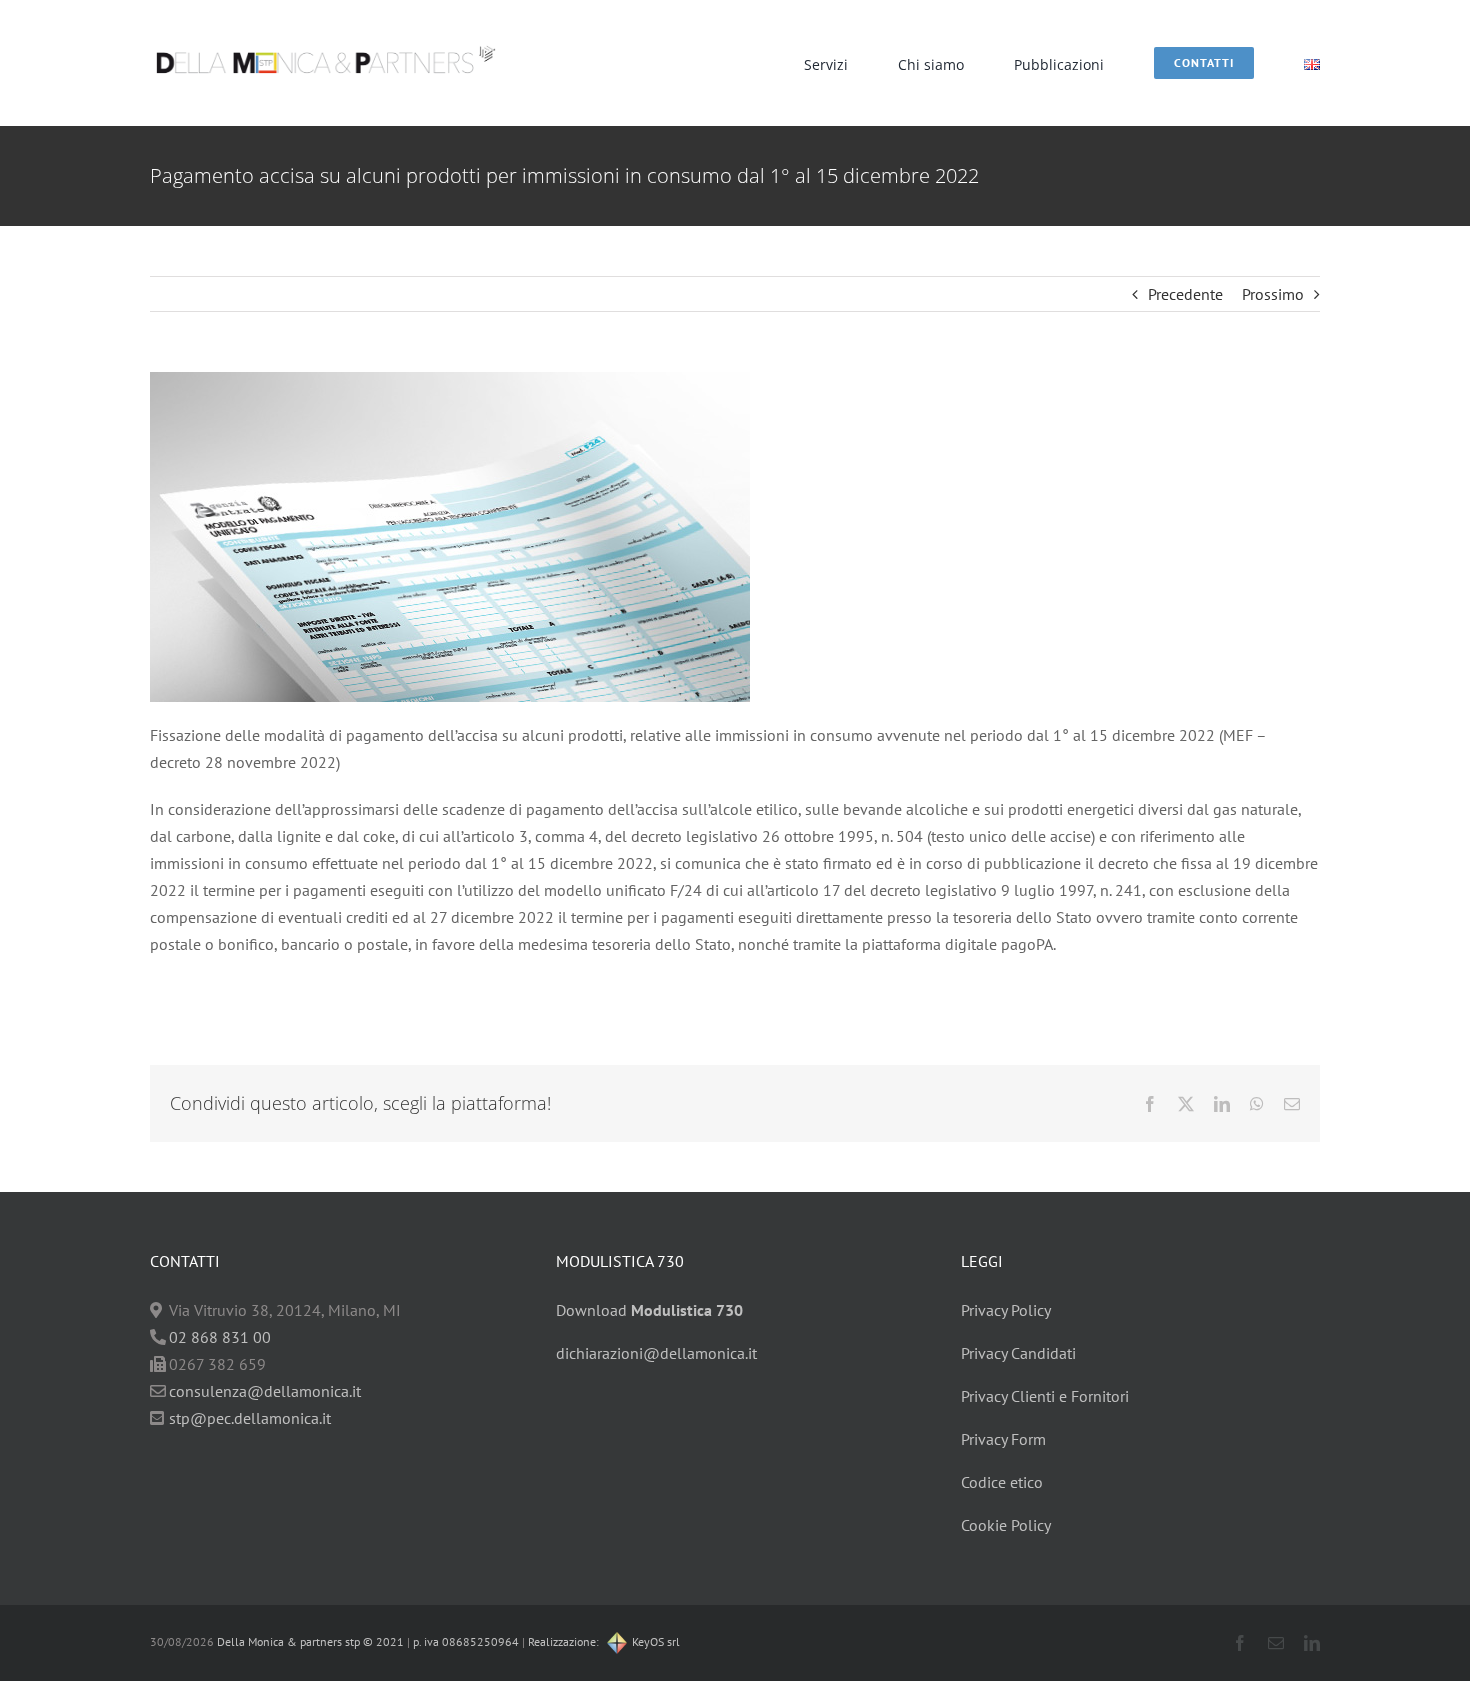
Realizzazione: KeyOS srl (604, 1641)
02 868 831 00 (220, 1337)
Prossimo (1273, 294)
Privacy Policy (1006, 1310)
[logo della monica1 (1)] (325, 35)
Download (649, 1310)
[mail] (1276, 1643)
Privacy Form (1003, 1439)
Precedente (1185, 294)
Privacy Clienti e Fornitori (1045, 1396)
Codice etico (1002, 1482)
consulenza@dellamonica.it (265, 1391)
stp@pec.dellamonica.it (250, 1418)
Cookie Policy (1006, 1525)
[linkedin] (1312, 1643)
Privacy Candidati (1018, 1353)
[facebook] (1240, 1643)
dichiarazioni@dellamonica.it (656, 1353)
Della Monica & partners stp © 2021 (309, 1641)
